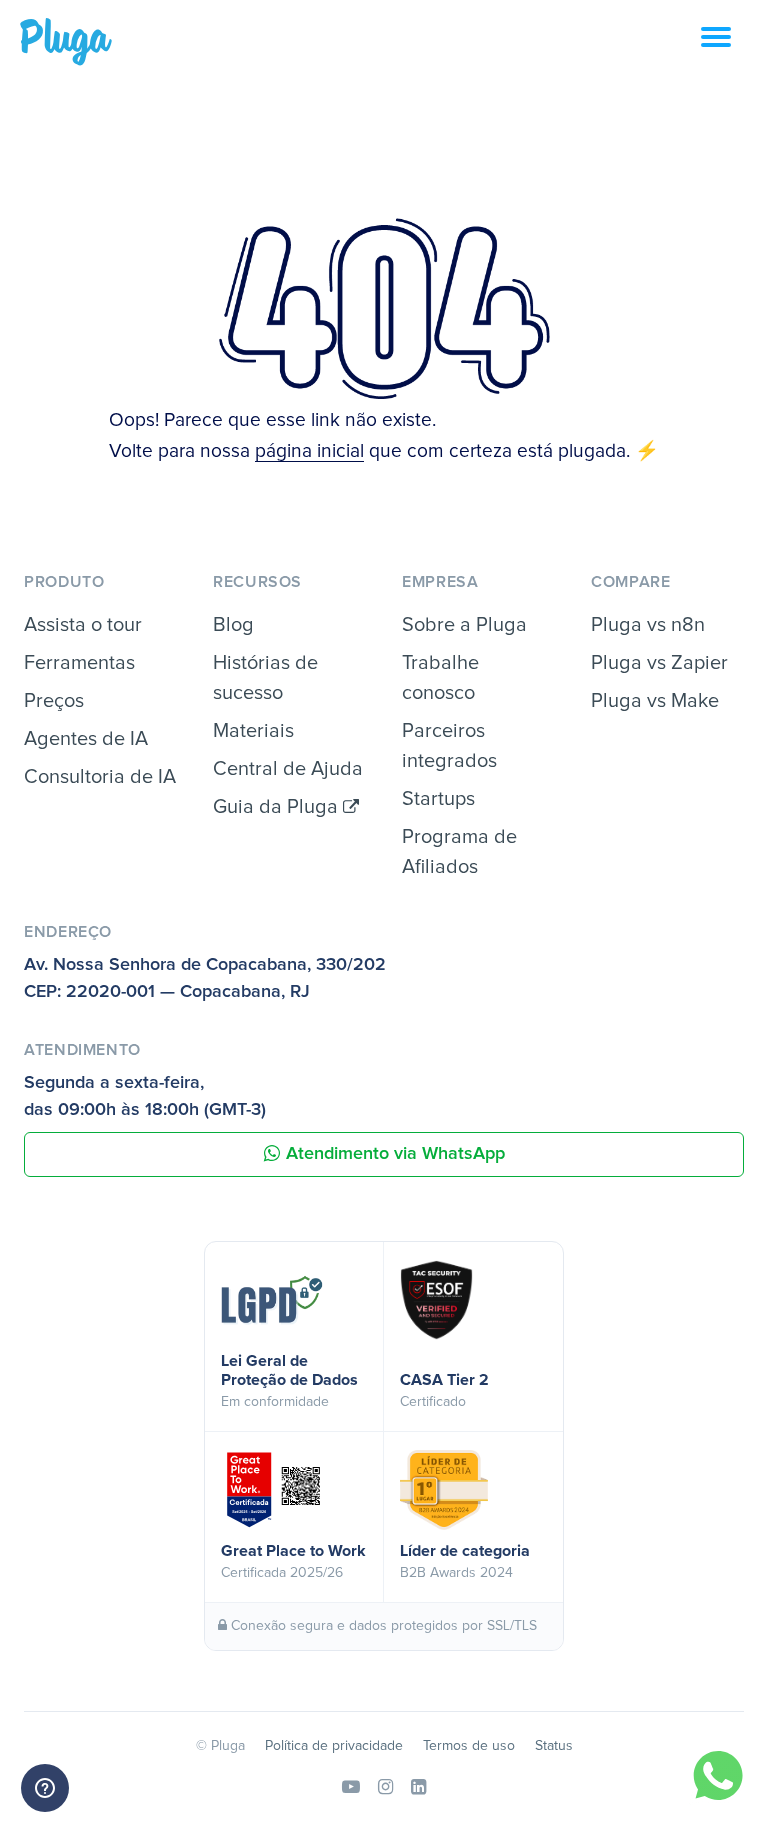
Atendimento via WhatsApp (395, 1154)
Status (554, 1746)
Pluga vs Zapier (659, 663)
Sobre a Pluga (464, 625)
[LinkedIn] (418, 1788)
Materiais (253, 731)
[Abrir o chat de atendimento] (45, 1788)
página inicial (309, 451)
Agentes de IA (86, 739)
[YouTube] (351, 1788)
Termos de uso (469, 1746)
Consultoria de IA (100, 777)
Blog (233, 625)
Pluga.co (66, 42)
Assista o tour (83, 625)
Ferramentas (79, 663)
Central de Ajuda (288, 769)
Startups (438, 799)
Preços (54, 701)
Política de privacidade (334, 1746)
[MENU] (734, 48)
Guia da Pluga (278, 807)
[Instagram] (385, 1788)
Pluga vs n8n (648, 625)
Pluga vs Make (655, 701)
